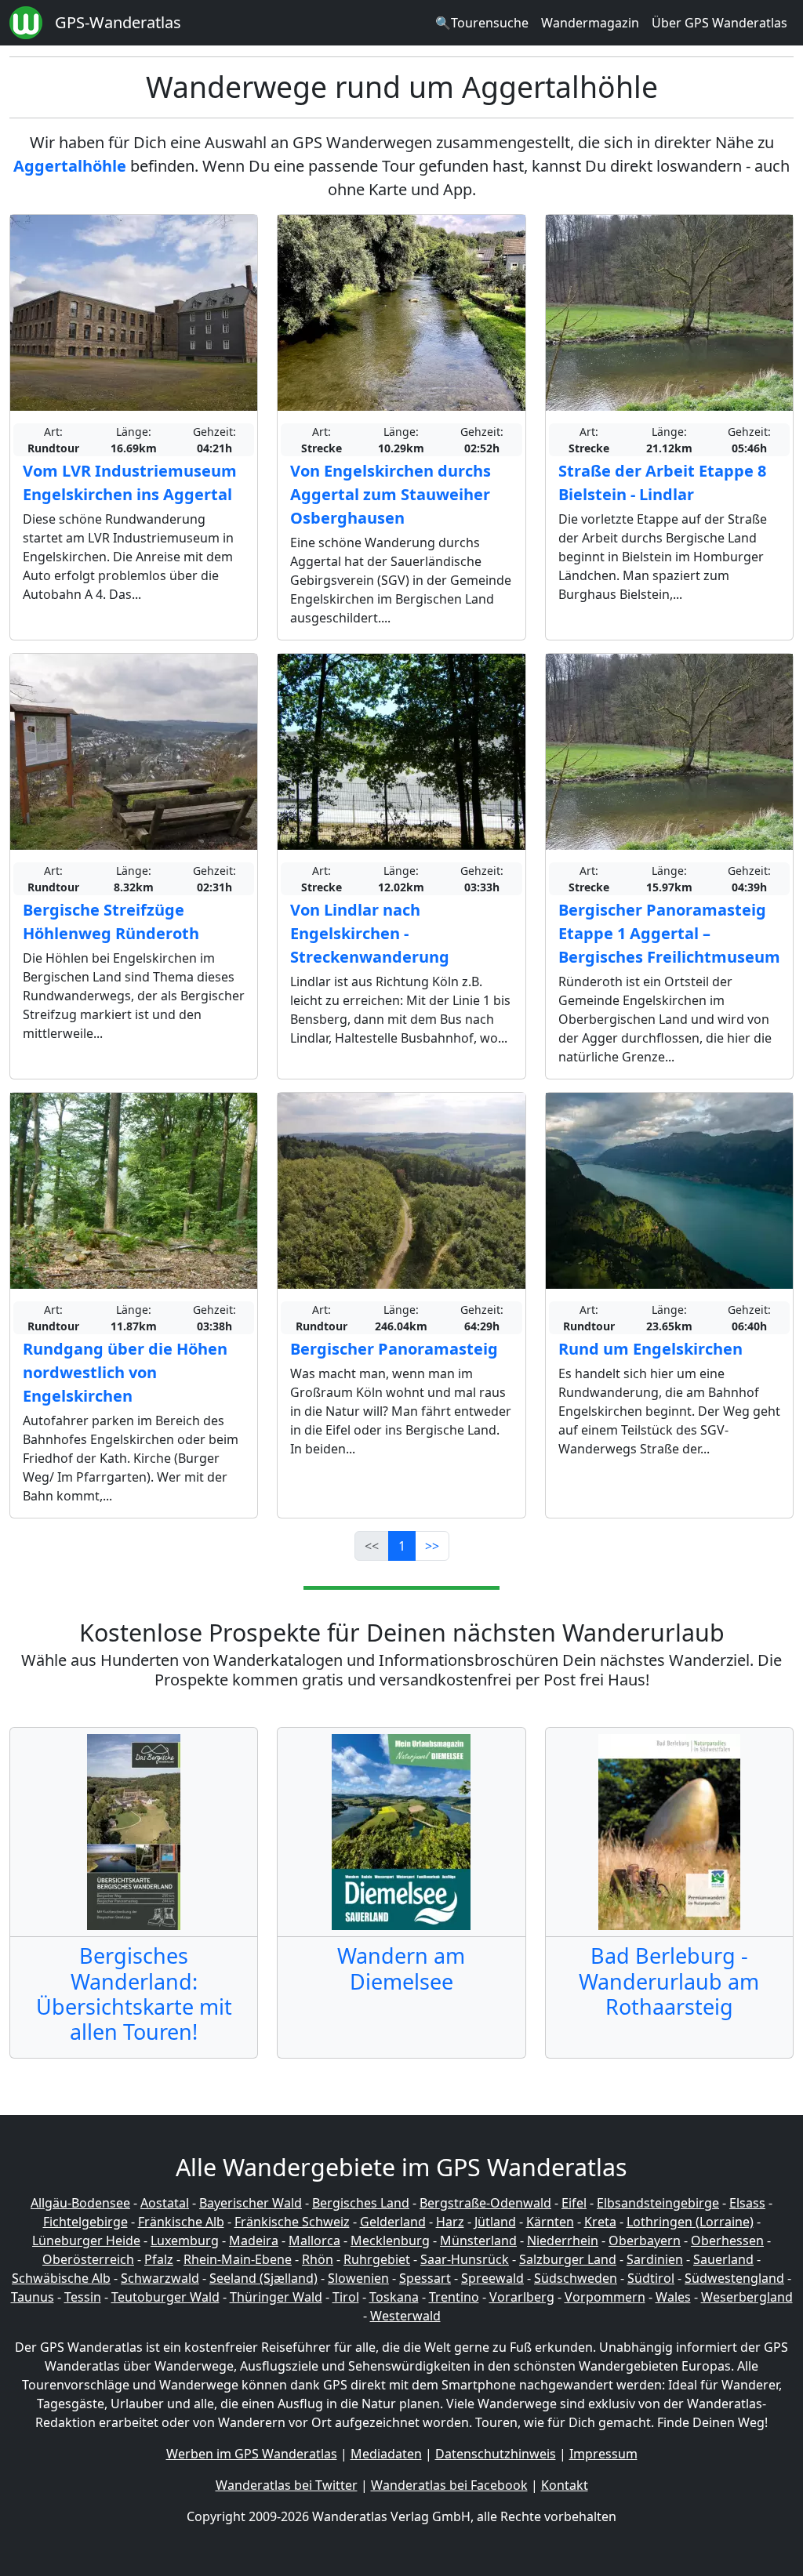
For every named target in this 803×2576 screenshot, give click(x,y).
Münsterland (478, 2240)
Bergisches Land (361, 2203)
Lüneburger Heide (86, 2240)
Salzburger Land (568, 2259)
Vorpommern (605, 2297)
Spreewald (492, 2278)
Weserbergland (747, 2297)
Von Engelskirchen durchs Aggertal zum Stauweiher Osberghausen (391, 494)
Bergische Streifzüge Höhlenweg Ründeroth (111, 922)
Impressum (603, 2454)
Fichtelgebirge (85, 2222)
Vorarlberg (522, 2297)
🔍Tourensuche (482, 23)
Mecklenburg (390, 2240)
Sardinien (655, 2259)
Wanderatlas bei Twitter (287, 2485)
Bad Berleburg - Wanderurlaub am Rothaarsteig (669, 1981)
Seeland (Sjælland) (263, 2278)
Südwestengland (734, 2278)
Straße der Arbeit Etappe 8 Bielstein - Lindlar (662, 483)
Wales (673, 2297)
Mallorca (314, 2240)
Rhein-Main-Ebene (238, 2259)
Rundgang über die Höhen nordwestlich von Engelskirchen (125, 1372)
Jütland (495, 2222)
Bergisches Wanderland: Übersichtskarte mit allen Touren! (134, 1994)
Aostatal (165, 2203)
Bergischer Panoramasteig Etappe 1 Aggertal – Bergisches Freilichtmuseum (669, 933)
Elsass (747, 2203)
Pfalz (159, 2259)
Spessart (425, 2278)
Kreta (600, 2222)
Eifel (574, 2203)
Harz (450, 2222)
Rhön (318, 2259)
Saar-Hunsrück (465, 2259)
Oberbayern (645, 2240)
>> (432, 1546)
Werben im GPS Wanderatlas (252, 2454)
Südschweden (576, 2278)
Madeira (254, 2240)
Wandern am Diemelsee (401, 1968)
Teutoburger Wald (165, 2297)
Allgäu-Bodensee (80, 2203)
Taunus (33, 2297)
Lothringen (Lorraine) (690, 2222)
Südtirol (651, 2278)
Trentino (454, 2297)
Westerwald (405, 2316)
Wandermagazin (590, 23)
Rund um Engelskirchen (650, 1349)
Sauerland (723, 2259)
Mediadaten (386, 2454)
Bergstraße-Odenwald (485, 2203)
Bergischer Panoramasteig (394, 1349)
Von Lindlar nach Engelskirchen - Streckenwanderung (370, 933)
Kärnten (550, 2222)
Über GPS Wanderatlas (719, 23)
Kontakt (565, 2485)
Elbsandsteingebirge (658, 2203)
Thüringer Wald (276, 2297)
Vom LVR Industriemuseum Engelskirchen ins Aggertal (130, 483)
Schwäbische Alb (61, 2278)
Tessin (83, 2297)
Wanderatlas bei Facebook (449, 2485)
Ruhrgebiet (377, 2259)
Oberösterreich (88, 2259)
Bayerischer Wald (251, 2203)
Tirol (346, 2297)
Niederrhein (563, 2240)
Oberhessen (727, 2240)
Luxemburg (185, 2240)
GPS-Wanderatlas (118, 22)
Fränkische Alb (181, 2222)
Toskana (394, 2297)
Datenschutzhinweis (496, 2454)
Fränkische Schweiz (292, 2222)
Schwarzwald (160, 2278)
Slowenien (358, 2278)
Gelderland (393, 2222)
